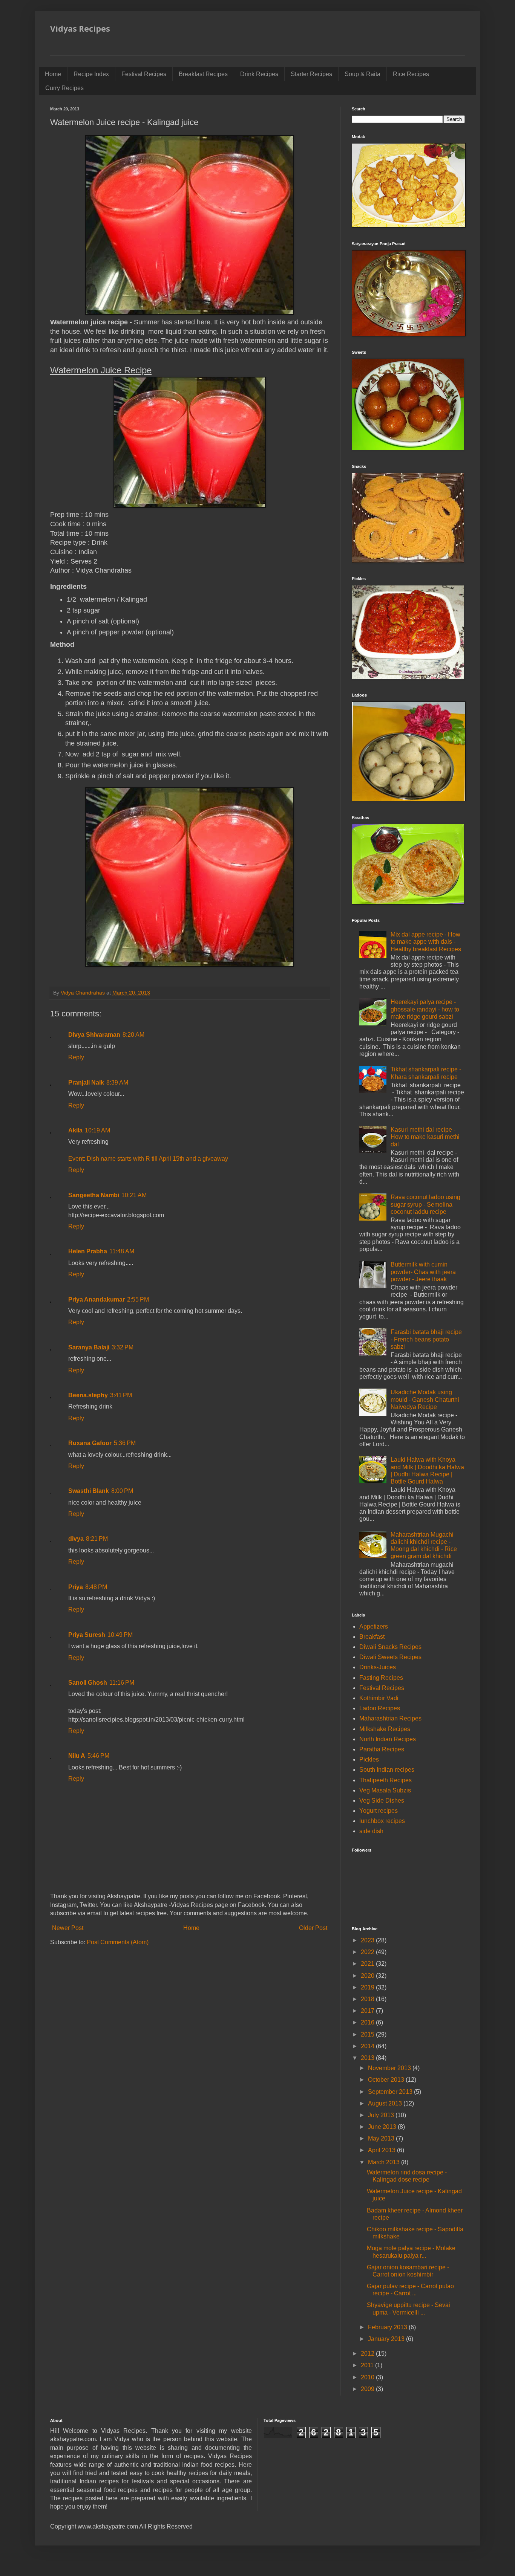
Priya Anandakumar (97, 1299)
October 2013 (387, 2080)
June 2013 (383, 2127)
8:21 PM (97, 1539)
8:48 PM (96, 1587)
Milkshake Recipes (385, 1729)
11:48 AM (122, 1251)
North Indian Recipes (388, 1739)
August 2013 (386, 2103)
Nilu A (77, 1756)
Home (53, 74)
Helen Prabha (88, 1251)
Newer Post (68, 1928)
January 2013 (387, 2339)
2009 (368, 2389)
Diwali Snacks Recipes (390, 1647)
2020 (368, 1976)
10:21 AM (134, 1195)
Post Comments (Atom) (118, 1942)
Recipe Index (91, 74)
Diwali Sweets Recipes (390, 1657)
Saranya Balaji (89, 1347)
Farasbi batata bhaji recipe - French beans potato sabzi (426, 1339)
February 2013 (388, 2327)
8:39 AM (117, 1083)
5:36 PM (125, 1443)
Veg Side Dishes (382, 1801)
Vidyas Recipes (80, 29)
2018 (368, 1999)
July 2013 (382, 2115)
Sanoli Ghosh (88, 1683)
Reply (76, 1057)
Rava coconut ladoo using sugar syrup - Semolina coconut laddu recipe (425, 1204)
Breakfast (372, 1637)
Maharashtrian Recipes (390, 1718)
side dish (371, 1831)
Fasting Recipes (381, 1678)
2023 (368, 1940)
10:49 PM (120, 1635)
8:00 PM (122, 1491)
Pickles (369, 1759)
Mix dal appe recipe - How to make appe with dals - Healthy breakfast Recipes (426, 942)
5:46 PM (98, 1756)
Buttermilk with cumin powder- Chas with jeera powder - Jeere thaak (423, 1272)
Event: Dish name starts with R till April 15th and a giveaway (148, 1159)
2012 (368, 2354)
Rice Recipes (411, 74)
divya (76, 1539)
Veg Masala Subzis (385, 1790)
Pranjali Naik (86, 1083)
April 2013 (382, 2150)
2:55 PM (138, 1299)
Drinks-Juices (378, 1667)
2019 (368, 1987)
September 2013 (391, 2092)
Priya (76, 1587)
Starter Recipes (311, 74)
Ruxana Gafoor (90, 1443)
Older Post (313, 1928)
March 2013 (385, 2162)
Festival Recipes (144, 74)
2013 (368, 2058)
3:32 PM (123, 1347)
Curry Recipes (64, 88)
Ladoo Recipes (380, 1708)
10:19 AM (97, 1130)
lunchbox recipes (382, 1821)
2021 (368, 1964)
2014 (368, 2046)
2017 (368, 2011)
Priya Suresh (87, 1635)
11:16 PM (122, 1683)
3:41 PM (121, 1395)
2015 (368, 2034)
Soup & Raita (362, 74)
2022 (368, 1952)
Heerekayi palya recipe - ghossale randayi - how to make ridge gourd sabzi (425, 1009)
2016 (368, 2022)
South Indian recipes (387, 1770)
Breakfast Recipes (203, 74)
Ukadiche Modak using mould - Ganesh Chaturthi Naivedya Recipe (425, 1399)
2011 (368, 2365)
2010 (368, 2377)
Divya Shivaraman (94, 1035)
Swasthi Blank (89, 1491)
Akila (75, 1130)
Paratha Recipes (382, 1749)
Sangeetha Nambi (94, 1195)
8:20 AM (133, 1035)
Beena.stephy (88, 1395)
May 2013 (382, 2138)
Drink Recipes (259, 74)
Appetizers (374, 1626)
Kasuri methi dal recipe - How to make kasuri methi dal (425, 1137)
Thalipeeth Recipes (385, 1780)
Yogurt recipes (379, 1811)
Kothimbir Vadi (379, 1698)
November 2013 (390, 2068)
